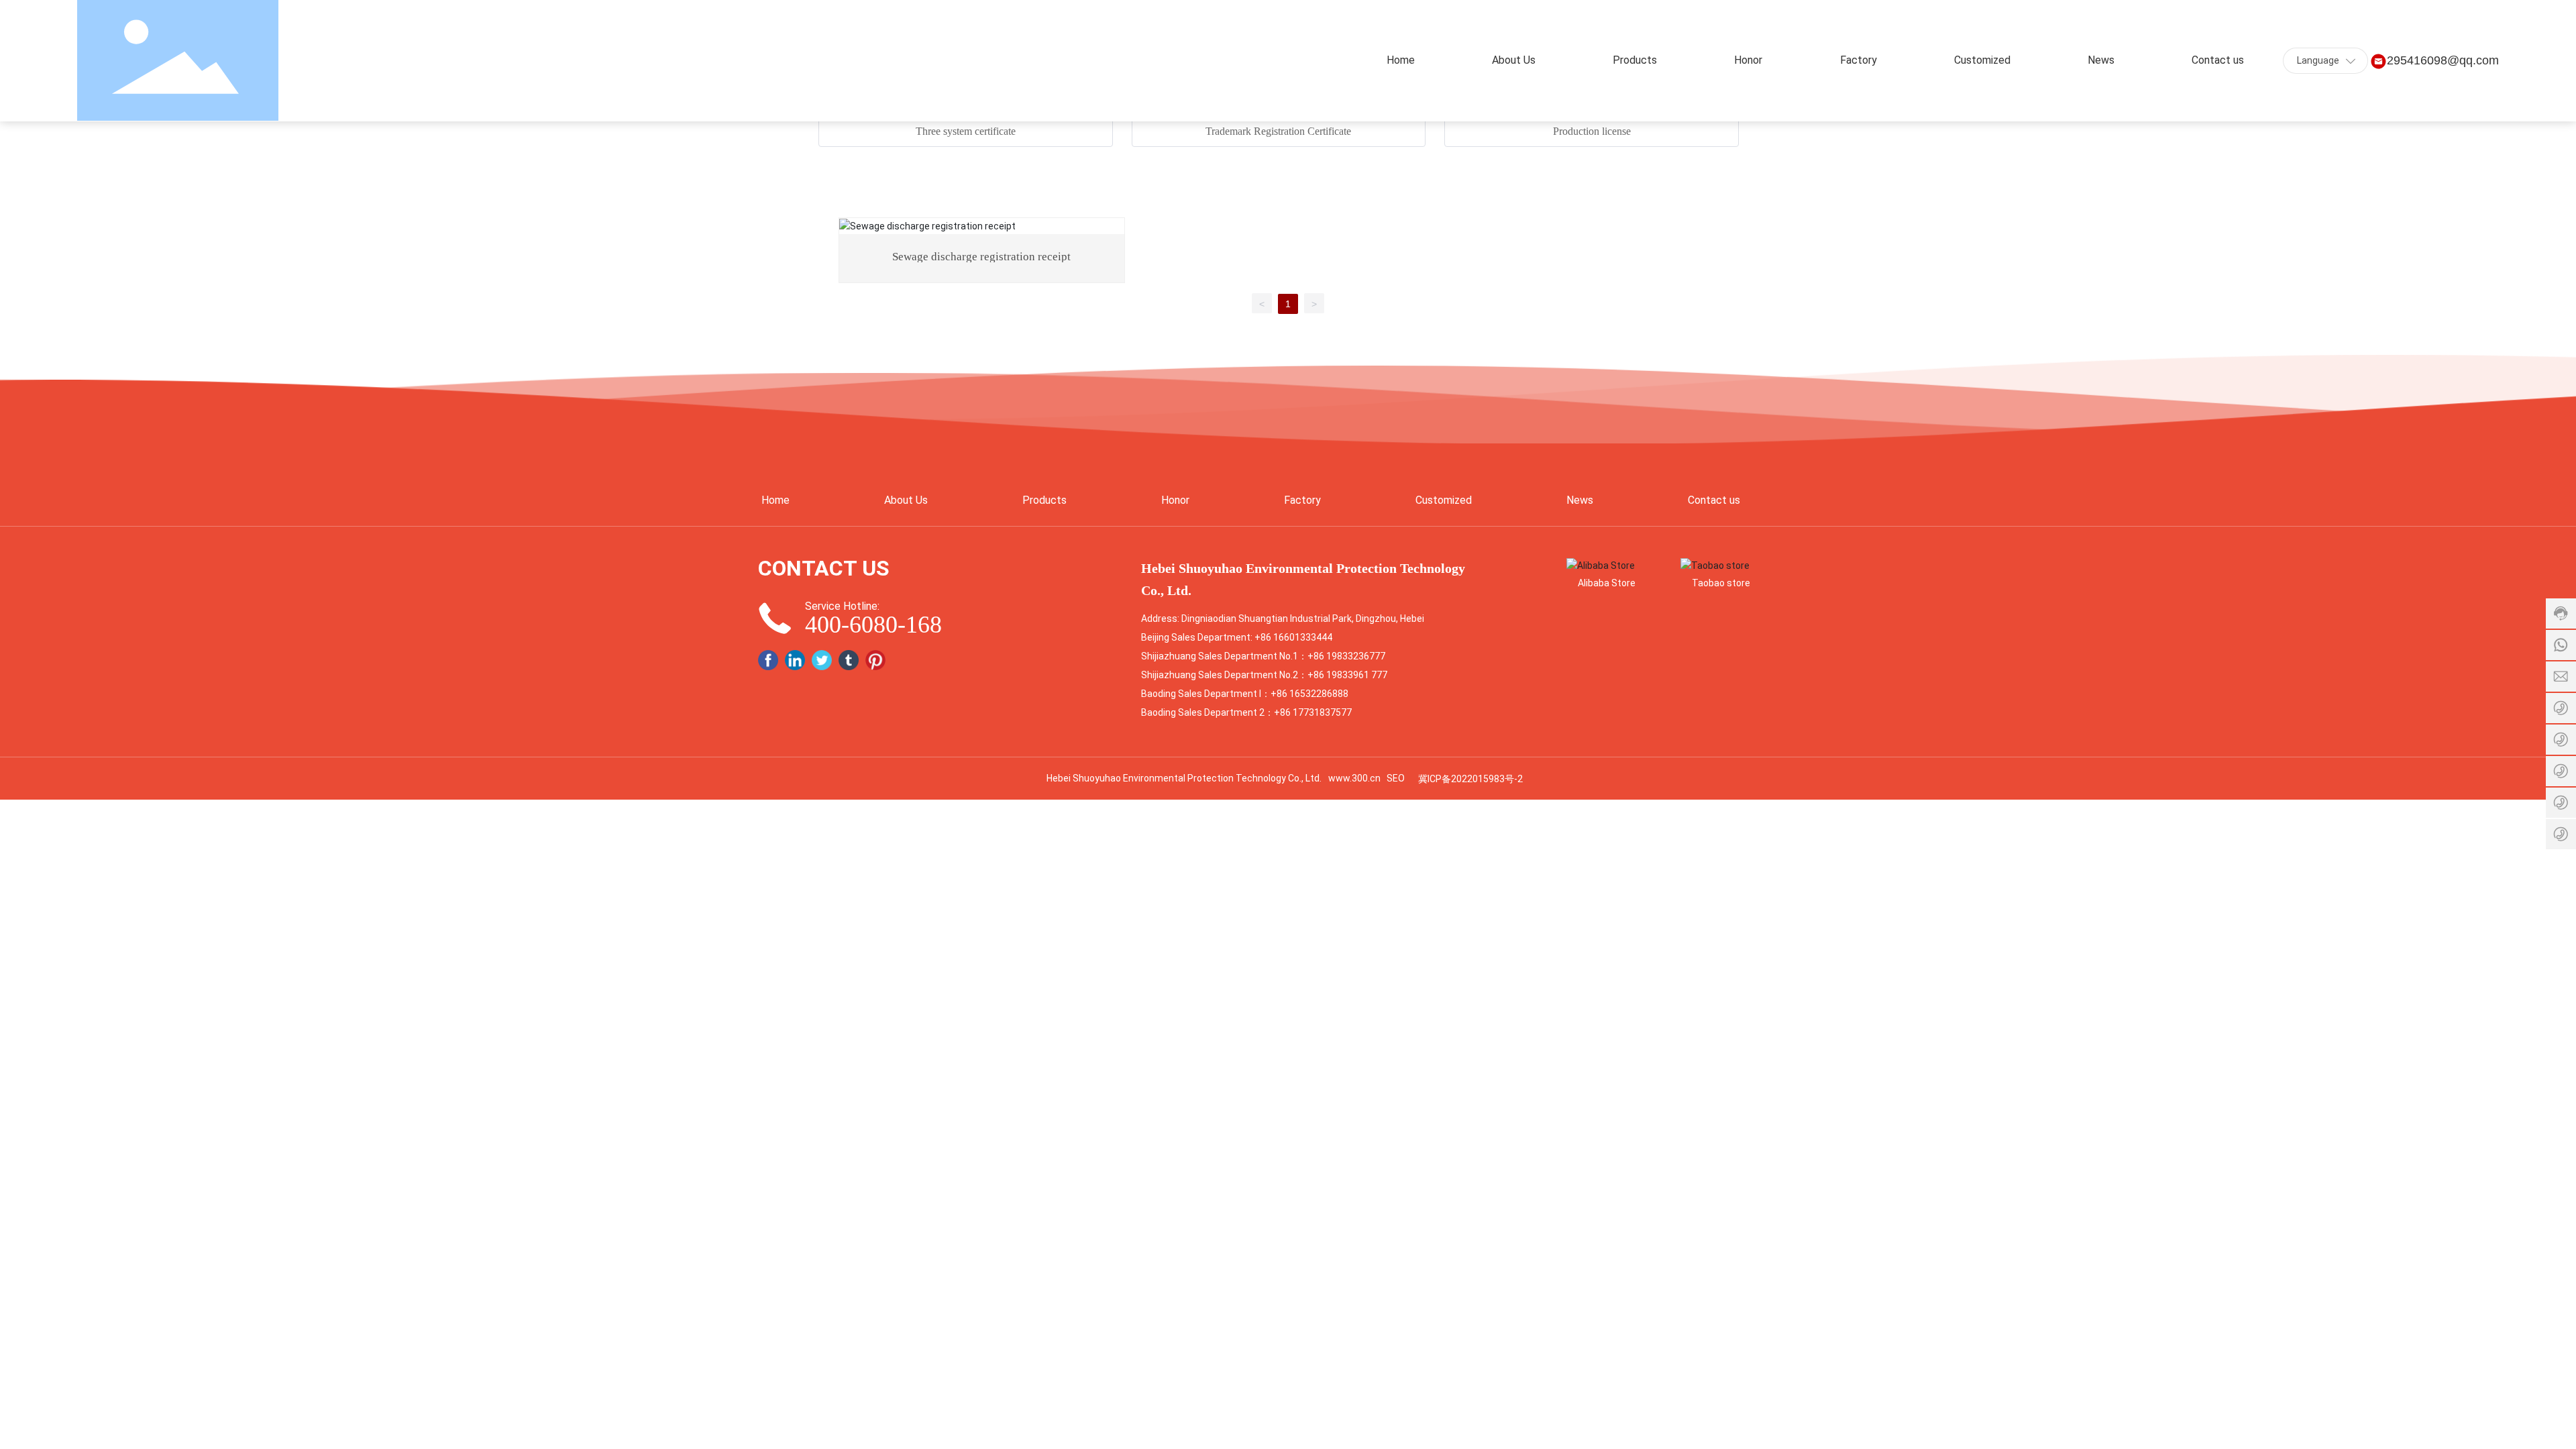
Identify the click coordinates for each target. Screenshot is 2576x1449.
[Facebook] (768, 660)
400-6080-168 (873, 625)
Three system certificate (966, 131)
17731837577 (1322, 712)
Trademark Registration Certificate (1278, 131)
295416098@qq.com (2443, 60)
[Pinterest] (875, 660)
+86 (1264, 637)
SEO (1396, 778)
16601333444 (1303, 637)
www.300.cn (1354, 778)
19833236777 (1356, 656)
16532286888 (1319, 694)
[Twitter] (822, 660)
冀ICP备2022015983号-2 (1470, 779)
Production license (1592, 131)
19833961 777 (1357, 675)
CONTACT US (824, 568)
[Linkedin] (795, 660)
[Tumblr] (849, 660)
